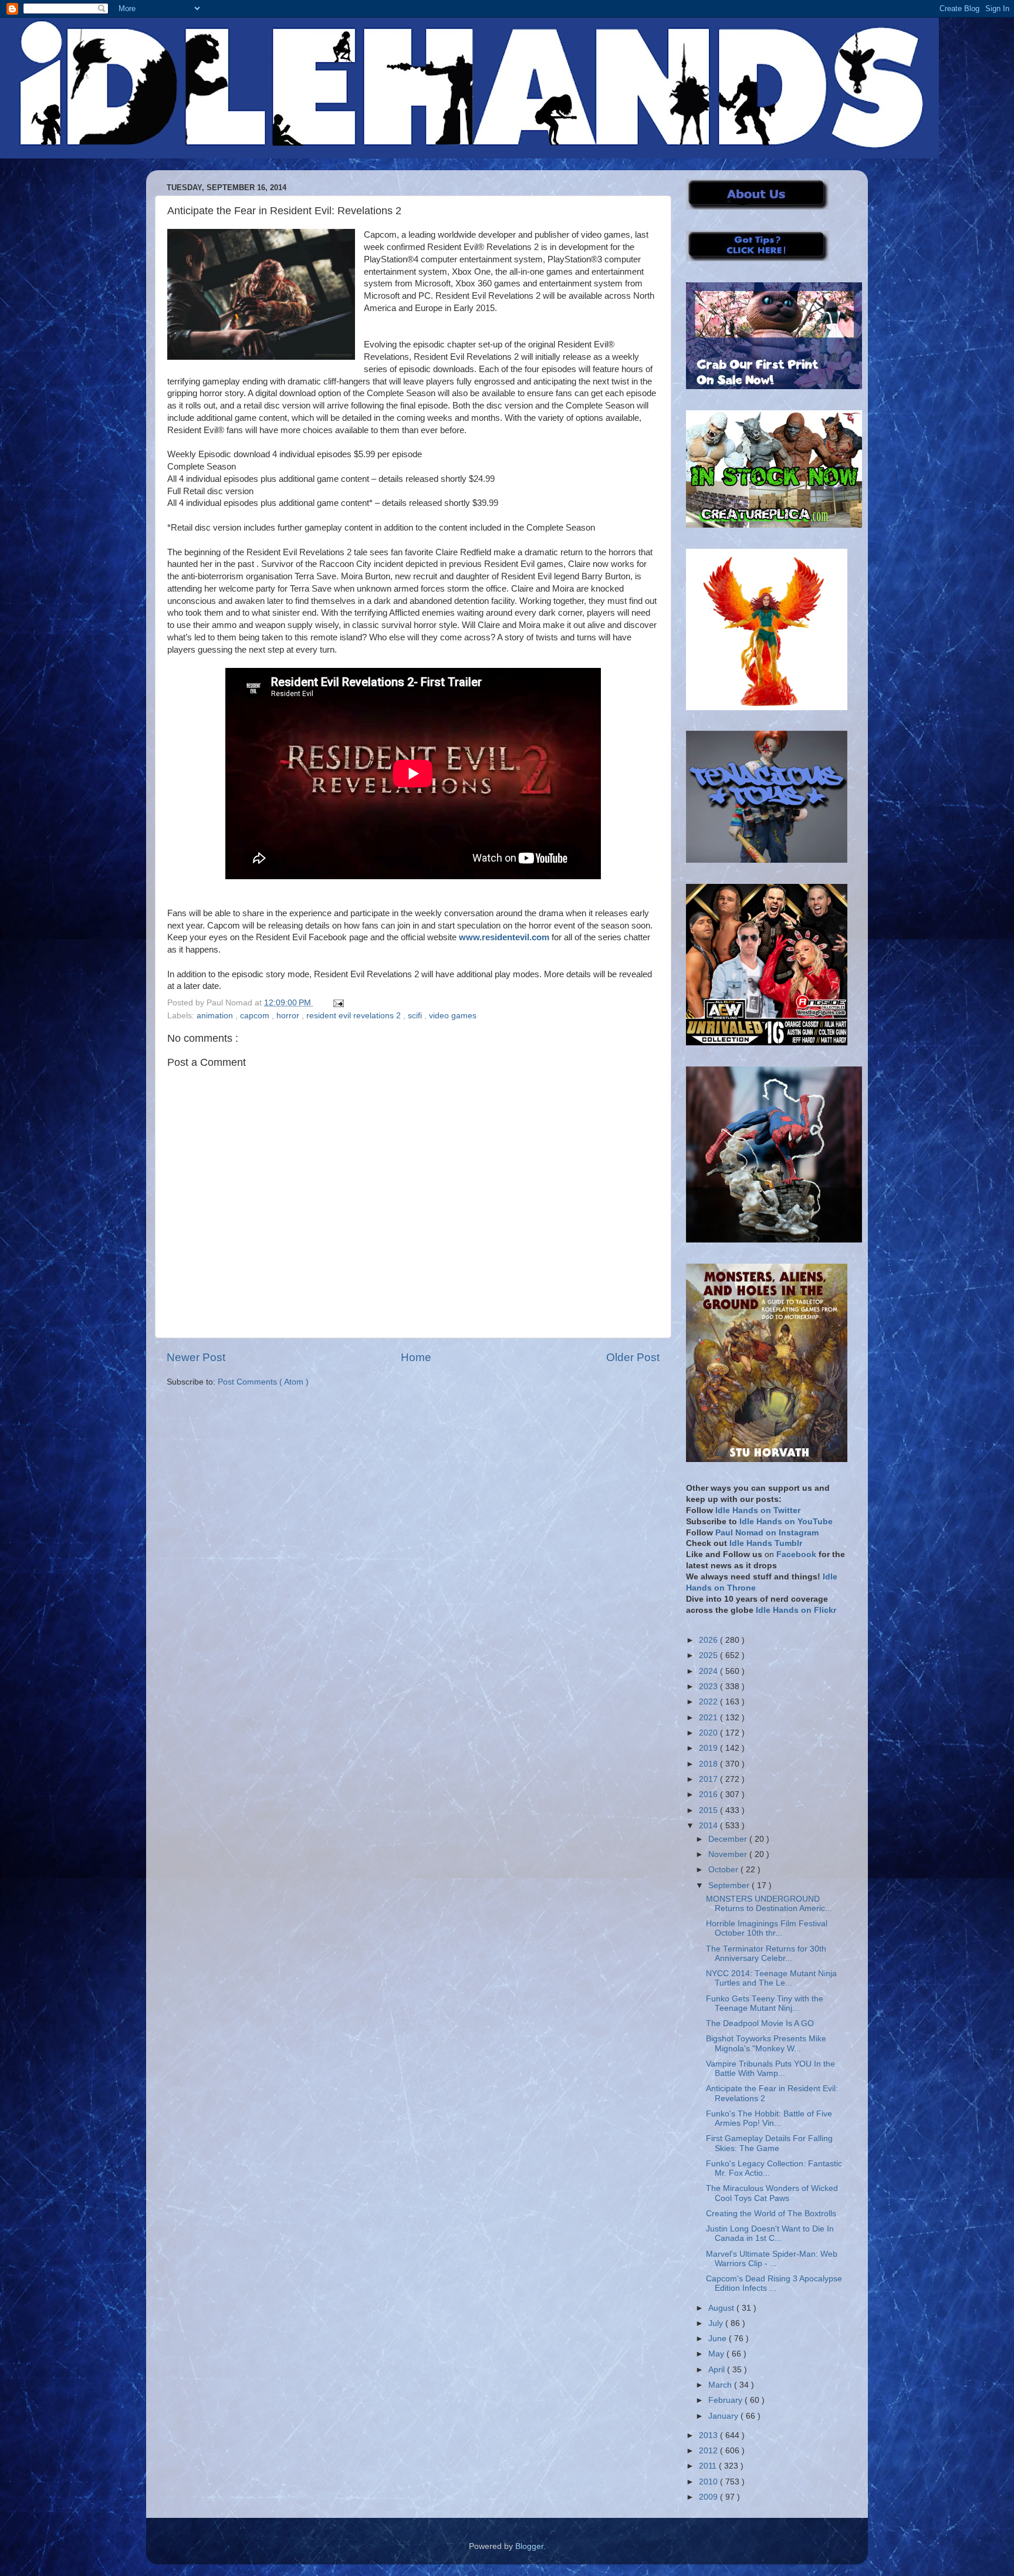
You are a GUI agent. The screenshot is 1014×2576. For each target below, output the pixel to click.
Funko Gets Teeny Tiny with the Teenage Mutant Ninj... (765, 2003)
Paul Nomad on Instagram (767, 1533)
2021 (709, 1718)
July (717, 2323)
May (717, 2354)
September (730, 1885)
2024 (709, 1671)
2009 (709, 2497)
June (719, 2339)
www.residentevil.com (504, 937)
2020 (709, 1733)
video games (453, 1016)
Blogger (529, 2546)
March (721, 2385)
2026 (709, 1640)
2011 (709, 2466)
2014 (709, 1826)
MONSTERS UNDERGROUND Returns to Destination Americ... (769, 1904)
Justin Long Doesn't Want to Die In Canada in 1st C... (770, 2234)
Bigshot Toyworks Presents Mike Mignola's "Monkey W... (766, 2043)
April (718, 2370)
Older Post (633, 1357)
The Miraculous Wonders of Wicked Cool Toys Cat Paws (772, 2193)
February (726, 2400)
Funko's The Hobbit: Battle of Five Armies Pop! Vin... (769, 2118)
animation (216, 1016)
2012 (709, 2451)
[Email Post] (337, 1003)
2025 (709, 1655)
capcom (256, 1016)
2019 (709, 1748)
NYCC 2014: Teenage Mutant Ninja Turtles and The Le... (771, 1978)
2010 (709, 2482)
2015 (709, 1810)
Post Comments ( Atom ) (263, 1382)
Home (416, 1357)
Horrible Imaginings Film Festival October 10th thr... (767, 1928)
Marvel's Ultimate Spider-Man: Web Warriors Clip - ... (772, 2259)
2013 (709, 2435)
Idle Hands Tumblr (766, 1543)
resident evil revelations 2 (355, 1016)
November (729, 1854)
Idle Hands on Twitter (758, 1510)
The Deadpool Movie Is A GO (760, 2023)
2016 (709, 1795)
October (724, 1870)
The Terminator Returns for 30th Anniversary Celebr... (766, 1954)
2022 (709, 1702)
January (724, 2416)
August (722, 2308)
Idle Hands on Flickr (796, 1610)
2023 (709, 1687)
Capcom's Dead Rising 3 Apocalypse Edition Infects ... (774, 2283)
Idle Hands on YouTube (786, 1522)
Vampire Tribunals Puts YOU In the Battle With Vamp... (770, 2069)
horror (289, 1016)
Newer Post (196, 1357)
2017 (709, 1779)
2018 (709, 1764)
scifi (416, 1016)
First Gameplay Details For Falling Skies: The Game (769, 2143)
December (729, 1839)
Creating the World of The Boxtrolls (771, 2214)
